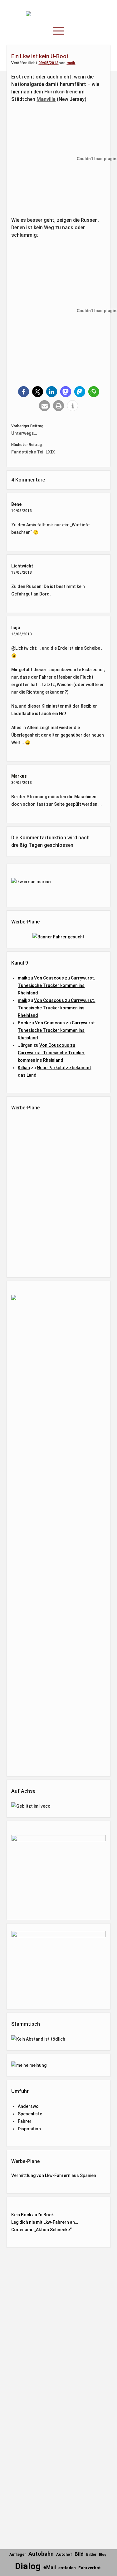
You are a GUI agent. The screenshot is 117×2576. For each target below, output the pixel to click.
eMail (50, 2567)
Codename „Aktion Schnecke (41, 2230)
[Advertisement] (61, 1193)
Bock (23, 1023)
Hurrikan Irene (61, 92)
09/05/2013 (48, 63)
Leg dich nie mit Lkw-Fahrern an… (45, 2222)
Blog (103, 2555)
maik (71, 63)
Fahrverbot (90, 2568)
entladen (67, 2568)
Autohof (64, 2554)
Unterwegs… (24, 433)
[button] (24, 392)
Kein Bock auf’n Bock (32, 2215)
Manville (46, 99)
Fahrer (25, 2121)
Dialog (28, 2566)
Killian (24, 1068)
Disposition (29, 2129)
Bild (79, 2554)
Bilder (91, 2555)
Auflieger (18, 2555)
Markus (19, 776)
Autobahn (41, 2554)
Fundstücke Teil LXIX (33, 452)
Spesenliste (30, 2114)
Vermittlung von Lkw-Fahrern (41, 2175)
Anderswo (28, 2106)
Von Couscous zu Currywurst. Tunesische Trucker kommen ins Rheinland (56, 985)
